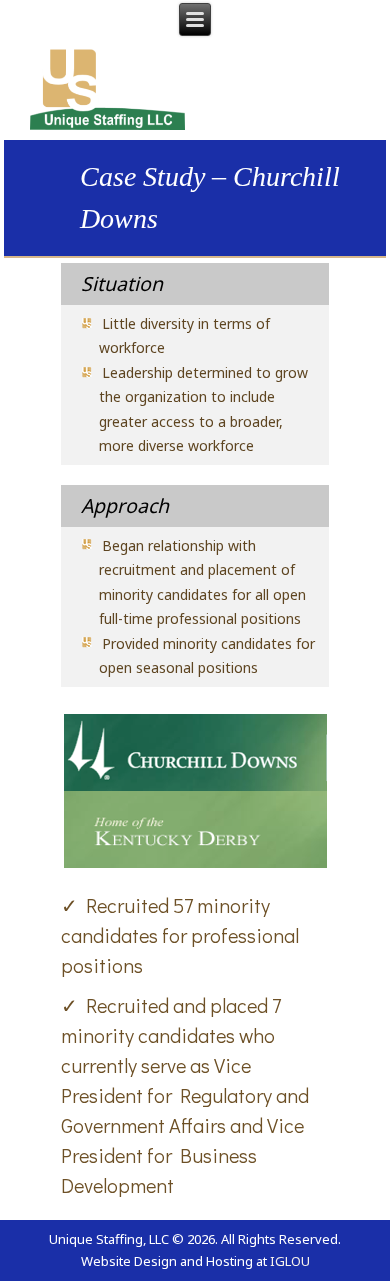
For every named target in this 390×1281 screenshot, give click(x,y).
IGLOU (290, 1261)
